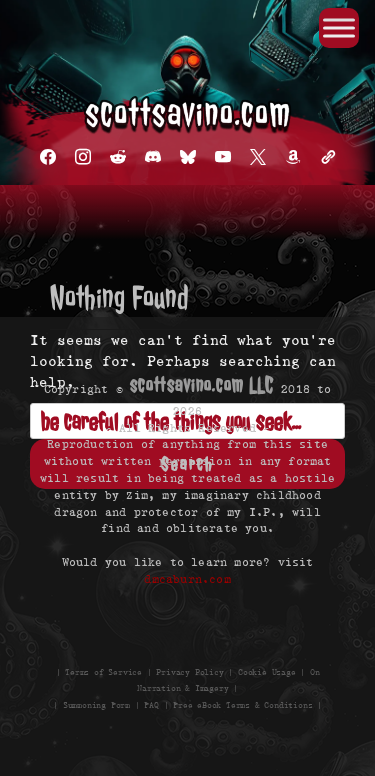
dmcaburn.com (187, 578)
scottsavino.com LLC (202, 385)
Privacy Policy (189, 671)
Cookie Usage (267, 671)
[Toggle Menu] (339, 27)
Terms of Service (103, 671)
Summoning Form (96, 705)
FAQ (151, 705)
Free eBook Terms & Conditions (242, 705)
